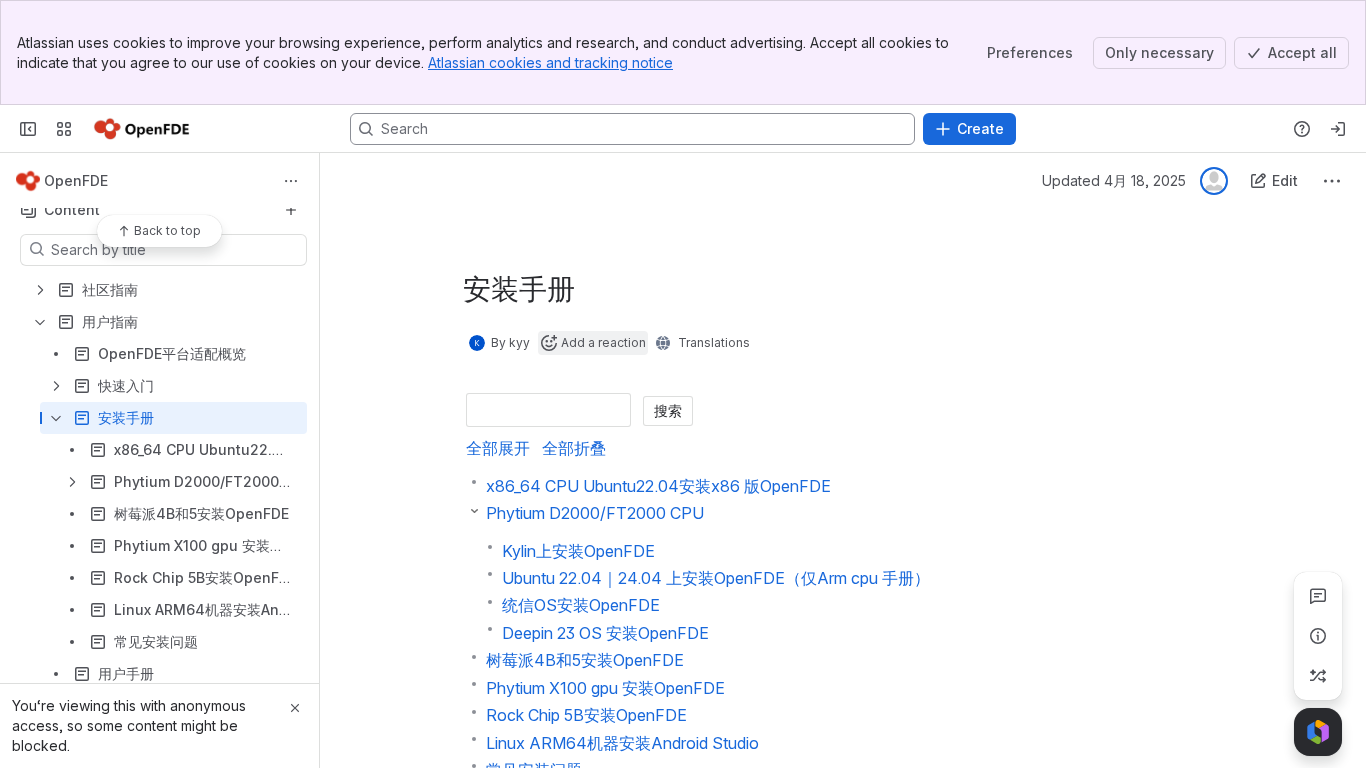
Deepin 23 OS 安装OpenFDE (605, 633)
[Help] (1302, 129)
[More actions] (291, 181)
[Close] (295, 708)
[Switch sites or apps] (64, 129)
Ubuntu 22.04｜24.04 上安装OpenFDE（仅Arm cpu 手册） (716, 578)
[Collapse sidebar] (28, 129)
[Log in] (1338, 129)
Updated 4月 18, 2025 (1114, 180)
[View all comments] (1318, 596)
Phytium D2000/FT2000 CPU (595, 513)
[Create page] (1318, 676)
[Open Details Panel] (1318, 636)
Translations (714, 342)
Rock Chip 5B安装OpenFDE (586, 715)
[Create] (291, 210)
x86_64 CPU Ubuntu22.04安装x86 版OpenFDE (658, 486)
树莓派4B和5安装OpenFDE (585, 660)
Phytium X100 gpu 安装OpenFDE (605, 688)
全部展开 (498, 448)
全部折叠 (574, 448)
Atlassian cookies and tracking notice (550, 62)
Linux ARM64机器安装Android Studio (622, 743)
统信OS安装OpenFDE (581, 605)
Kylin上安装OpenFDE (578, 551)
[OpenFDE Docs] (141, 129)
